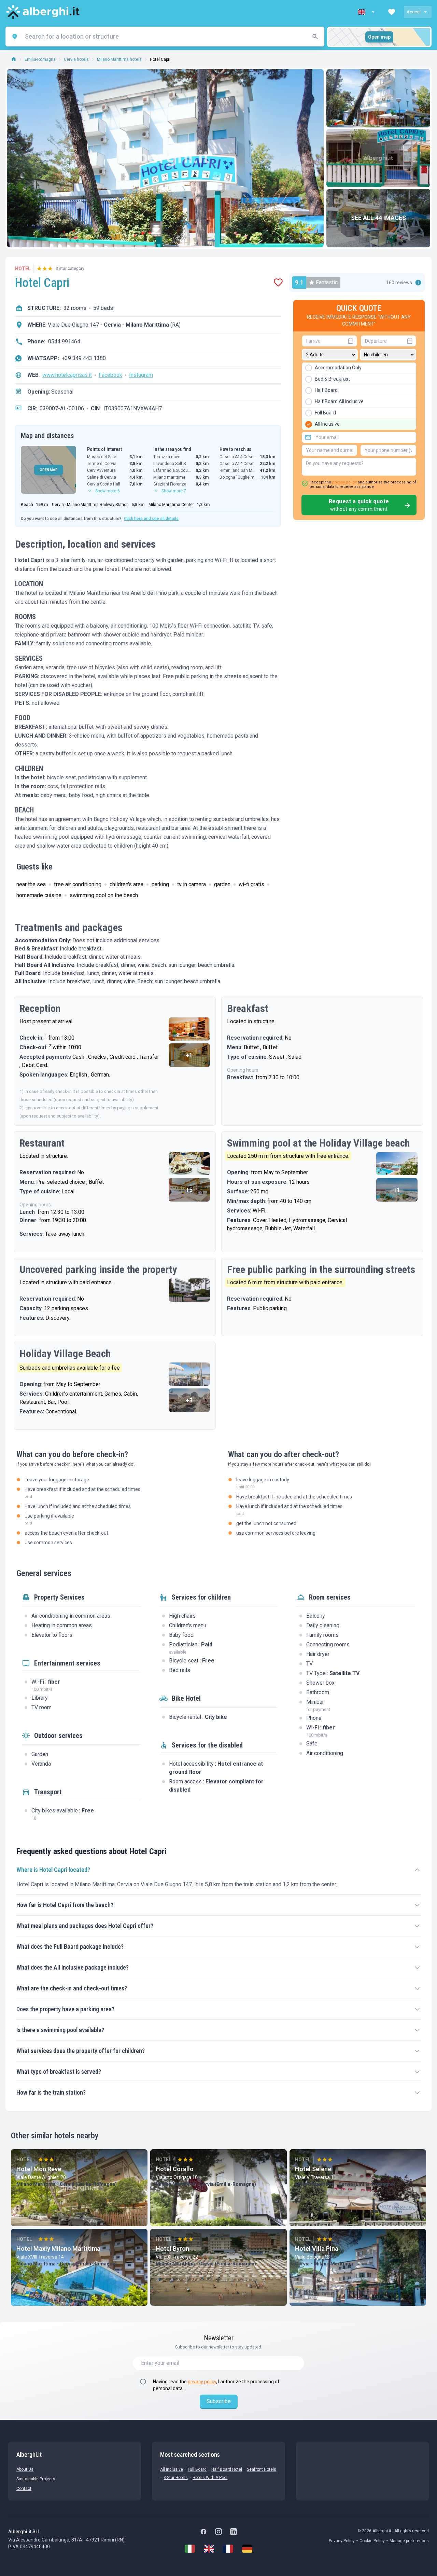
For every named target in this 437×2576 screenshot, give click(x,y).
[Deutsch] (247, 2549)
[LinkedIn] (234, 2532)
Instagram (141, 375)
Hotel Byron (172, 2249)
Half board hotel (227, 2469)
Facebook (110, 375)
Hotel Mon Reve (39, 2169)
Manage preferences (409, 2541)
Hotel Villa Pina (317, 2249)
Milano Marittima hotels (119, 59)
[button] (367, 12)
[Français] (228, 2549)
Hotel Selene (313, 2169)
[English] (209, 2549)
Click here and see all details (151, 519)
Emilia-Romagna (40, 59)
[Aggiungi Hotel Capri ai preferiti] (278, 283)
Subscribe (219, 2401)
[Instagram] (218, 2532)
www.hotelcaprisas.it (67, 375)
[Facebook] (203, 2532)
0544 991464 (64, 341)
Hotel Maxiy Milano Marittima (58, 2249)
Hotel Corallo (175, 2169)
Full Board (197, 2469)
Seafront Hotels (262, 2469)
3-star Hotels (176, 2478)
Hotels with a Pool (210, 2478)
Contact (24, 2489)
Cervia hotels (76, 59)
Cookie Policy (372, 2541)
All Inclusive (172, 2469)
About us (25, 2469)
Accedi (414, 12)
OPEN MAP (49, 470)
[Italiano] (190, 2549)
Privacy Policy (342, 2541)
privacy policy (344, 482)
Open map (379, 37)
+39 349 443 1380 (84, 358)
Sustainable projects (36, 2479)
